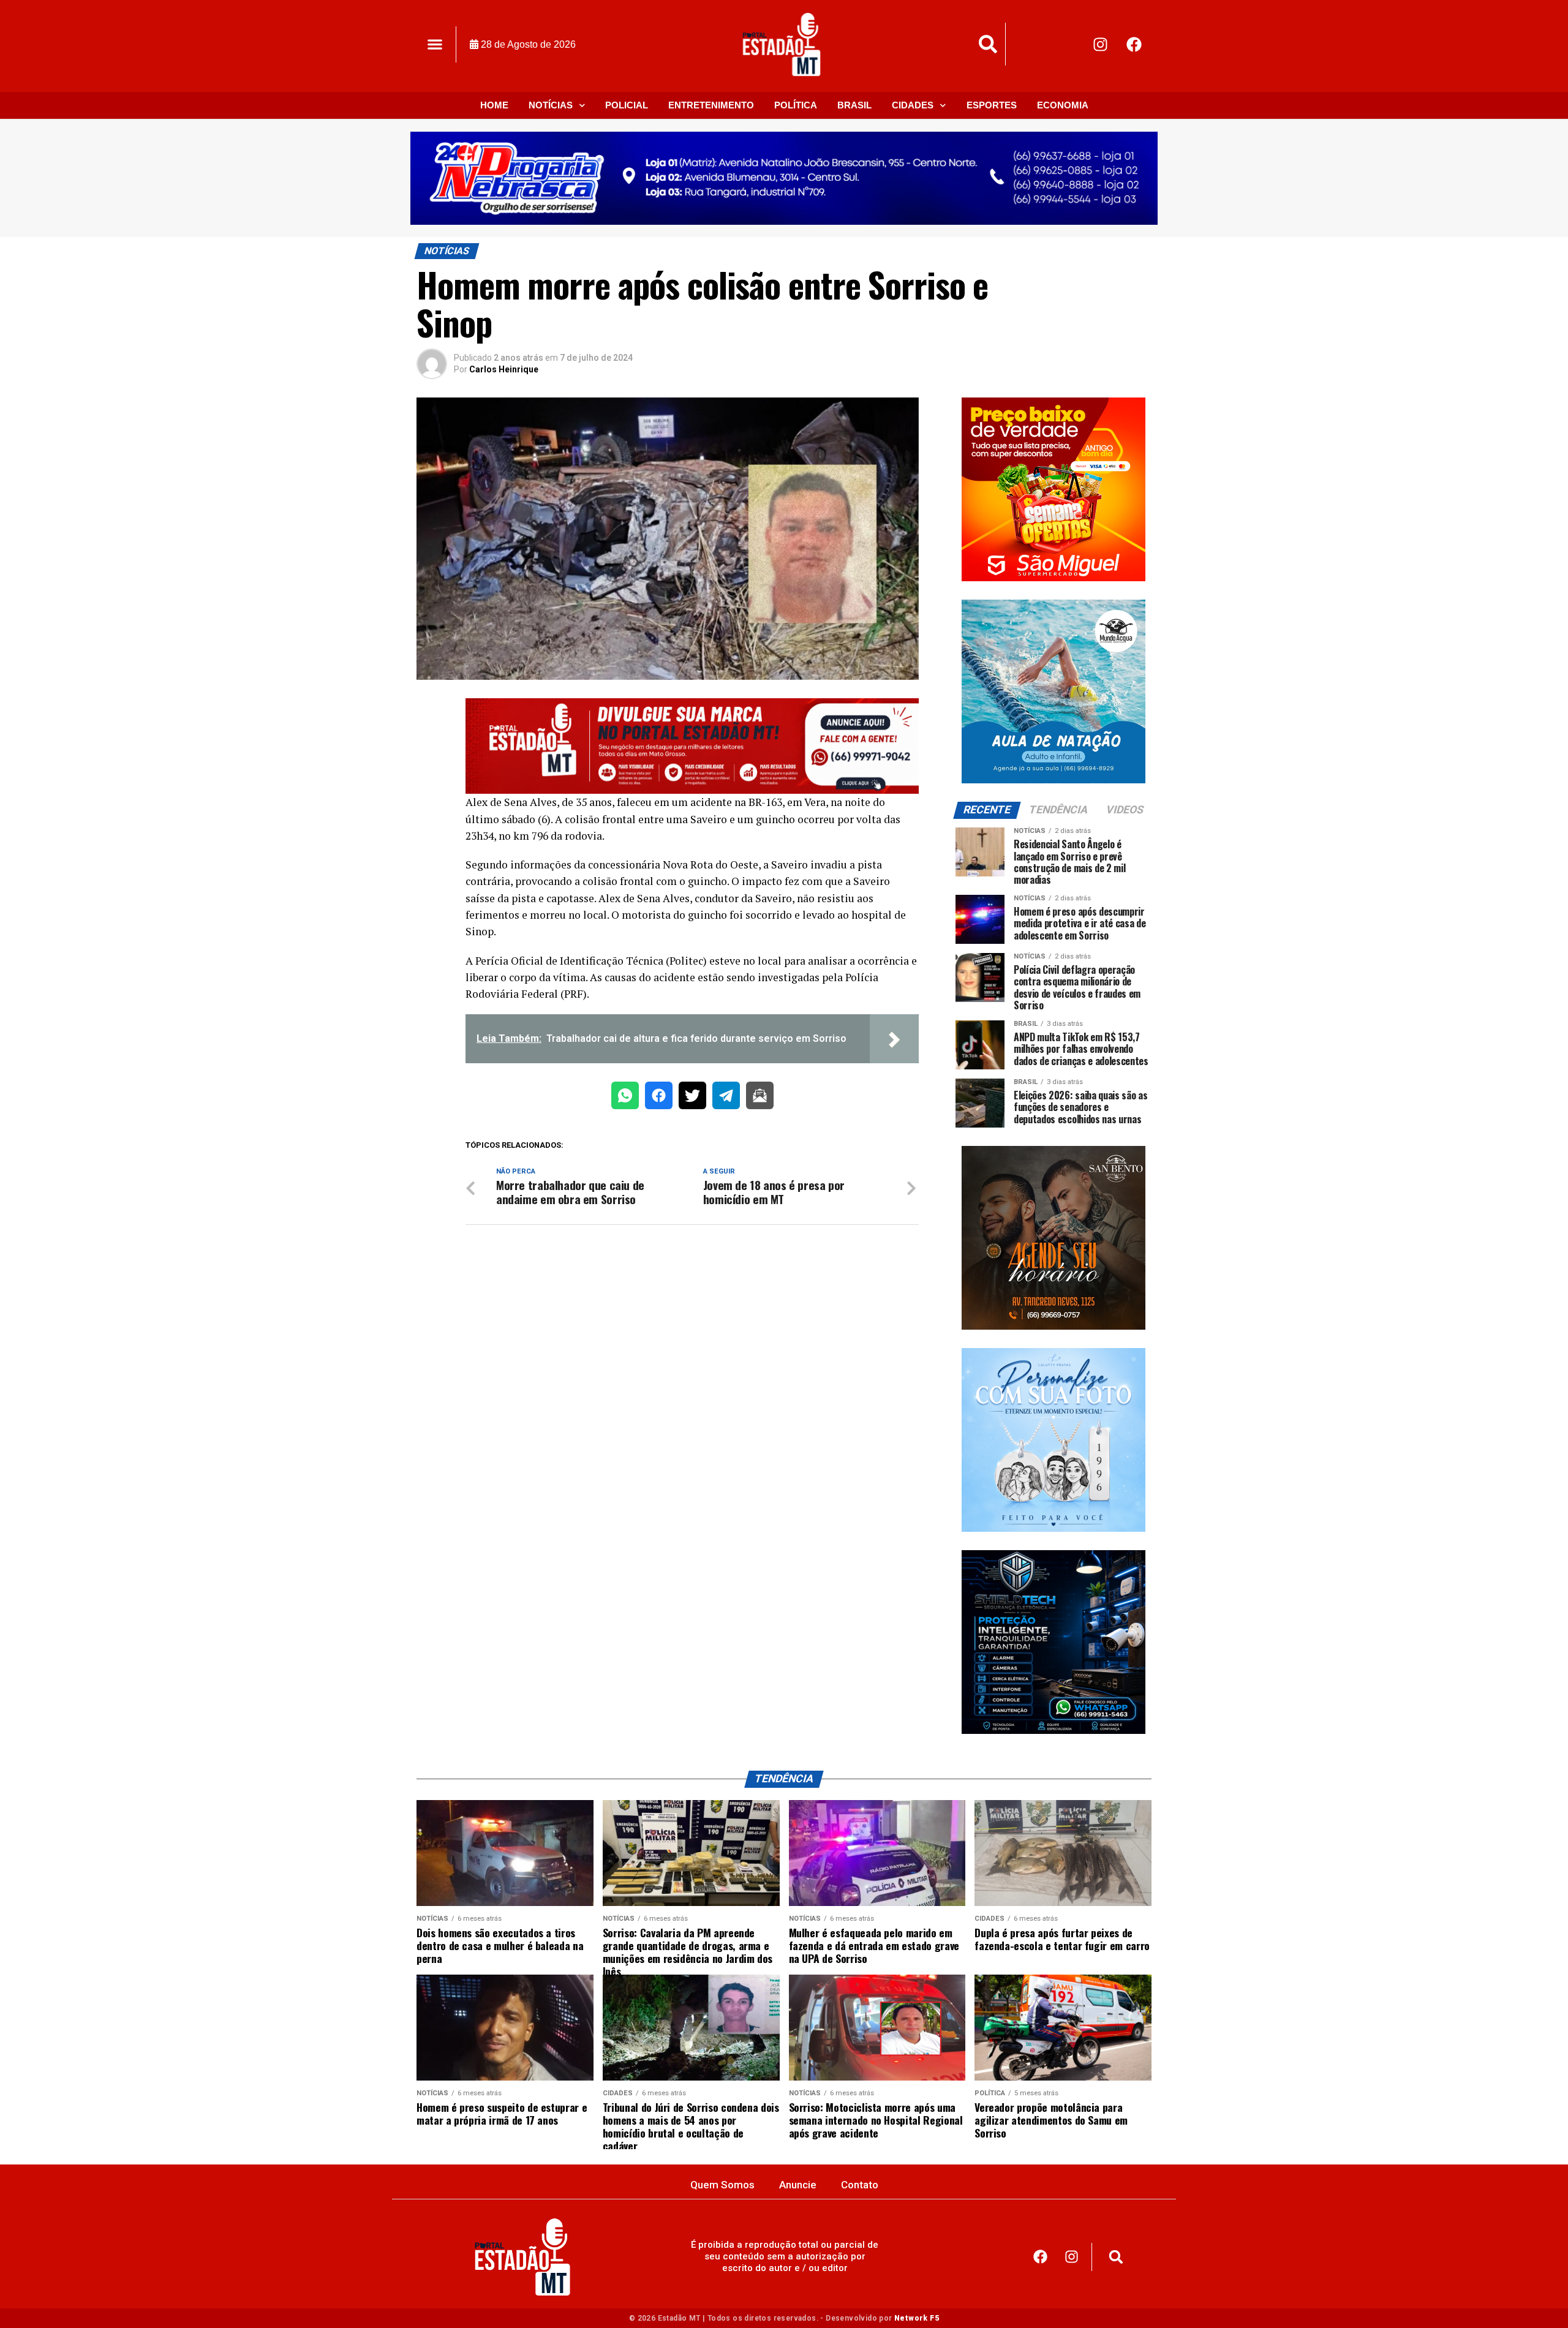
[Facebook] (1134, 44)
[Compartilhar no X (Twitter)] (692, 1098)
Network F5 (917, 2318)
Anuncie (798, 2185)
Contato (860, 2185)
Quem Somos (722, 2185)
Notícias (551, 105)
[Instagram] (1101, 44)
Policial (627, 105)
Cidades (913, 105)
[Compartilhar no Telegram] (726, 1098)
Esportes (992, 105)
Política (796, 105)
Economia (1063, 105)
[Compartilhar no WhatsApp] (625, 1098)
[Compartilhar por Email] (760, 1098)
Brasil (854, 105)
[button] (435, 44)
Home (494, 105)
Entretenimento (711, 105)
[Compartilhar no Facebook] (659, 1098)
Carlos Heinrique (504, 369)
